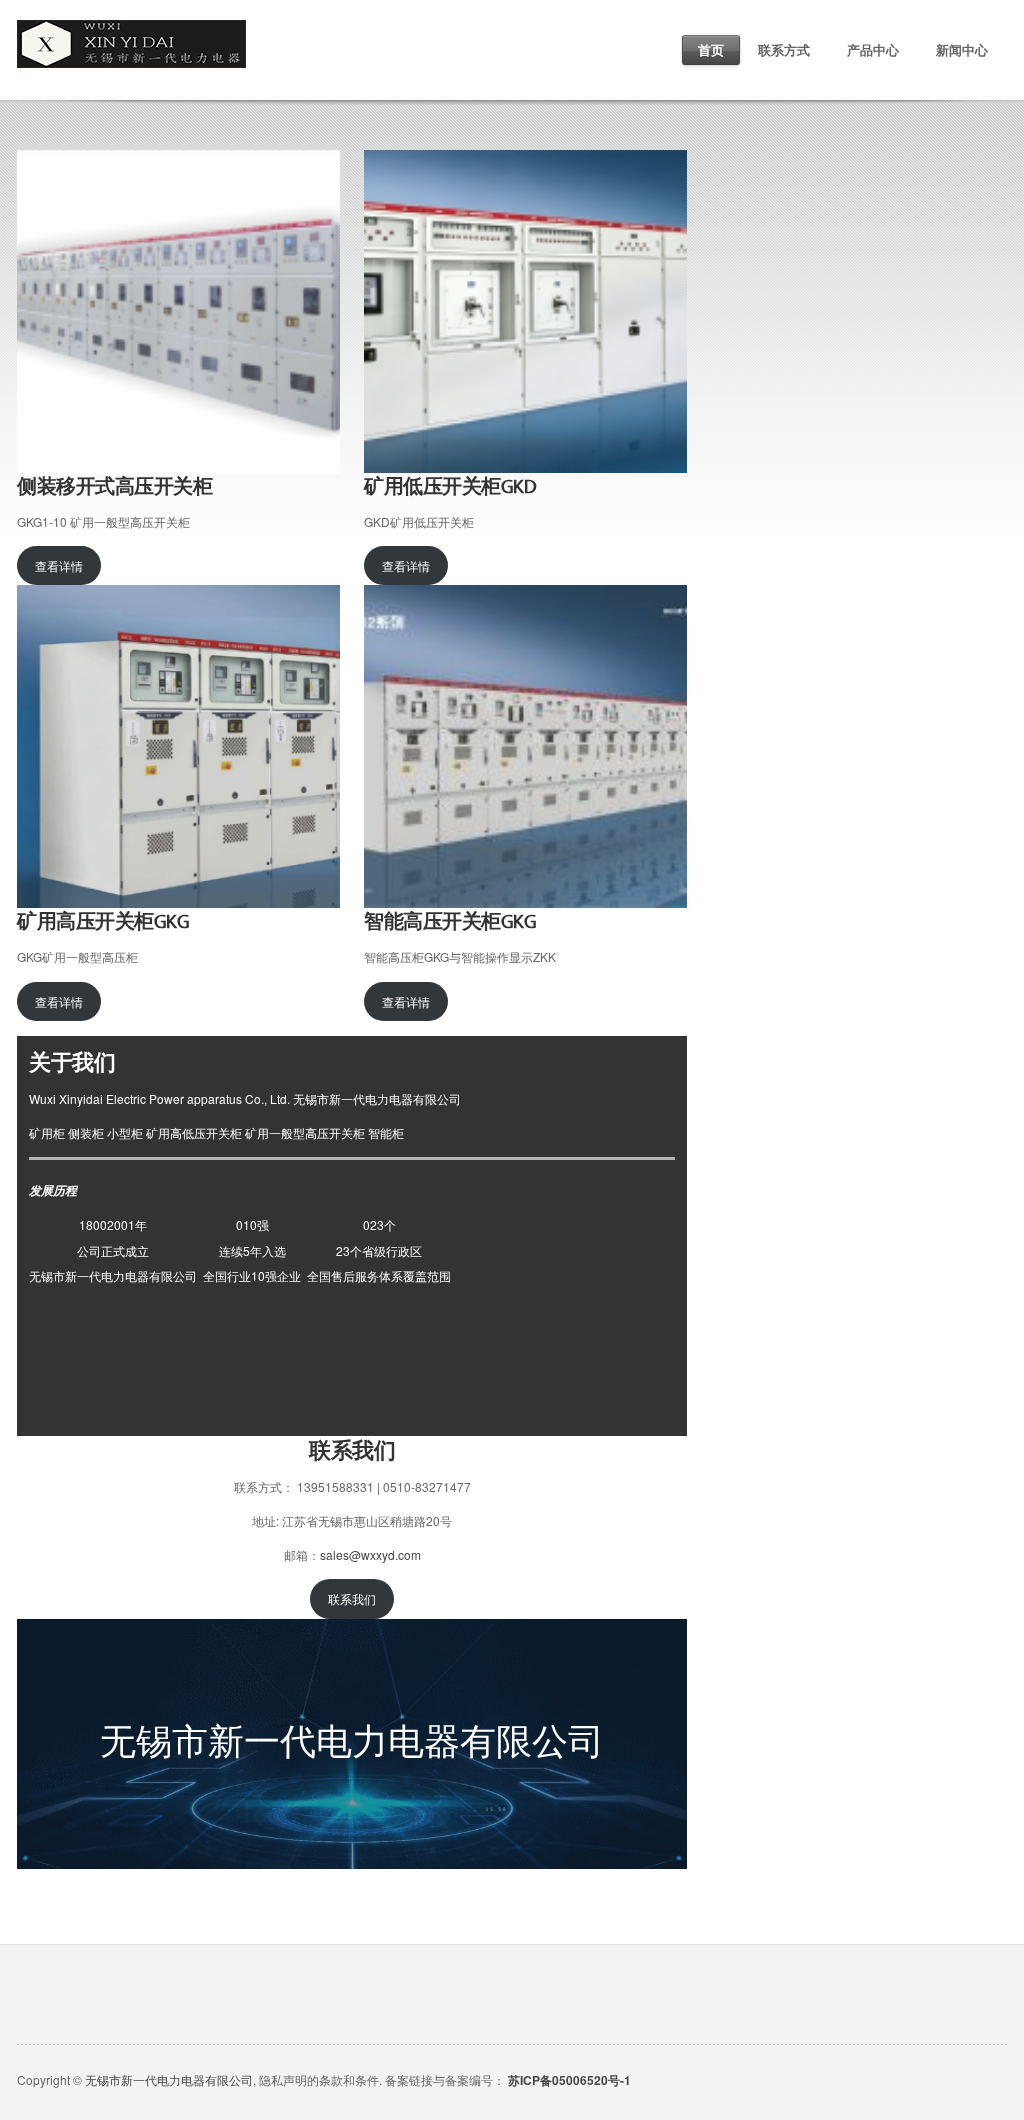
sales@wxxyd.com (370, 1554)
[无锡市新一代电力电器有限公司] (131, 29)
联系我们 (352, 1598)
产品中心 (873, 49)
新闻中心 (962, 49)
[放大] (314, 176)
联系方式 (784, 49)
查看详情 (59, 565)
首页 (711, 49)
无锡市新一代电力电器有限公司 (169, 2079)
